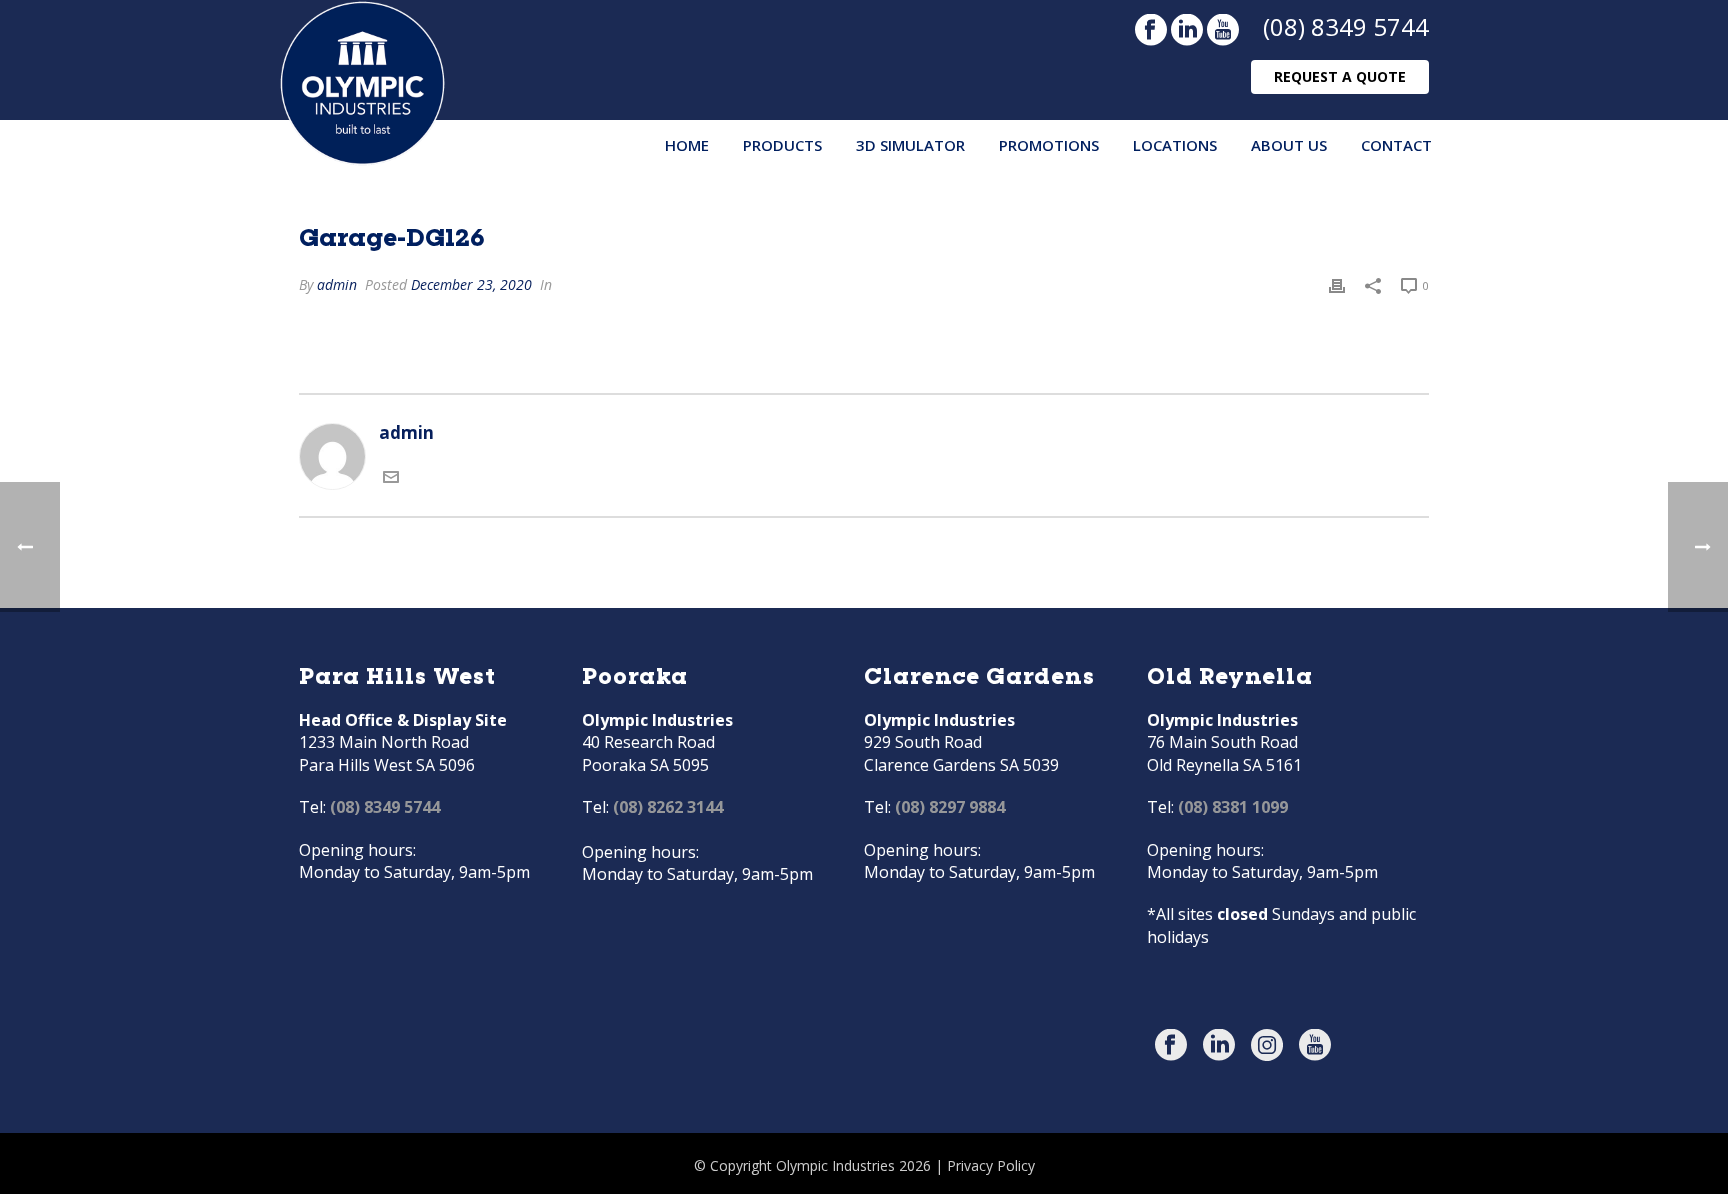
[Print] (1337, 284)
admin (337, 284)
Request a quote (1340, 76)
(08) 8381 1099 (1233, 807)
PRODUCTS (782, 145)
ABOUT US (1289, 145)
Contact (1396, 145)
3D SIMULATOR (910, 145)
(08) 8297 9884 (950, 807)
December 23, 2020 (471, 284)
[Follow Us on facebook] (1171, 1046)
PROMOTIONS (1049, 145)
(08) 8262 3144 (668, 807)
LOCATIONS (1175, 145)
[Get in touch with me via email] (391, 478)
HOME (687, 145)
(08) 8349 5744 (1346, 26)
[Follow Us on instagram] (1267, 1046)
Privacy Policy (991, 1165)
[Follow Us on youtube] (1315, 1046)
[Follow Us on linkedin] (1219, 1046)
